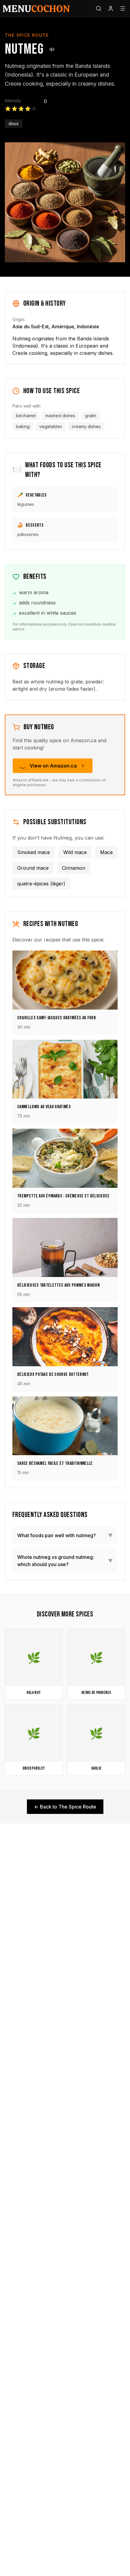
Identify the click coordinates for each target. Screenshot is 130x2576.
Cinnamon (74, 868)
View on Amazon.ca (53, 766)
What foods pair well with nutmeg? (65, 1535)
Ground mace (33, 868)
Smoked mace (34, 852)
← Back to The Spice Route (65, 1807)
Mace (106, 852)
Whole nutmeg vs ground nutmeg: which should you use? (65, 1561)
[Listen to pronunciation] (52, 49)
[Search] (99, 8)
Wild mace (75, 852)
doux (14, 123)
